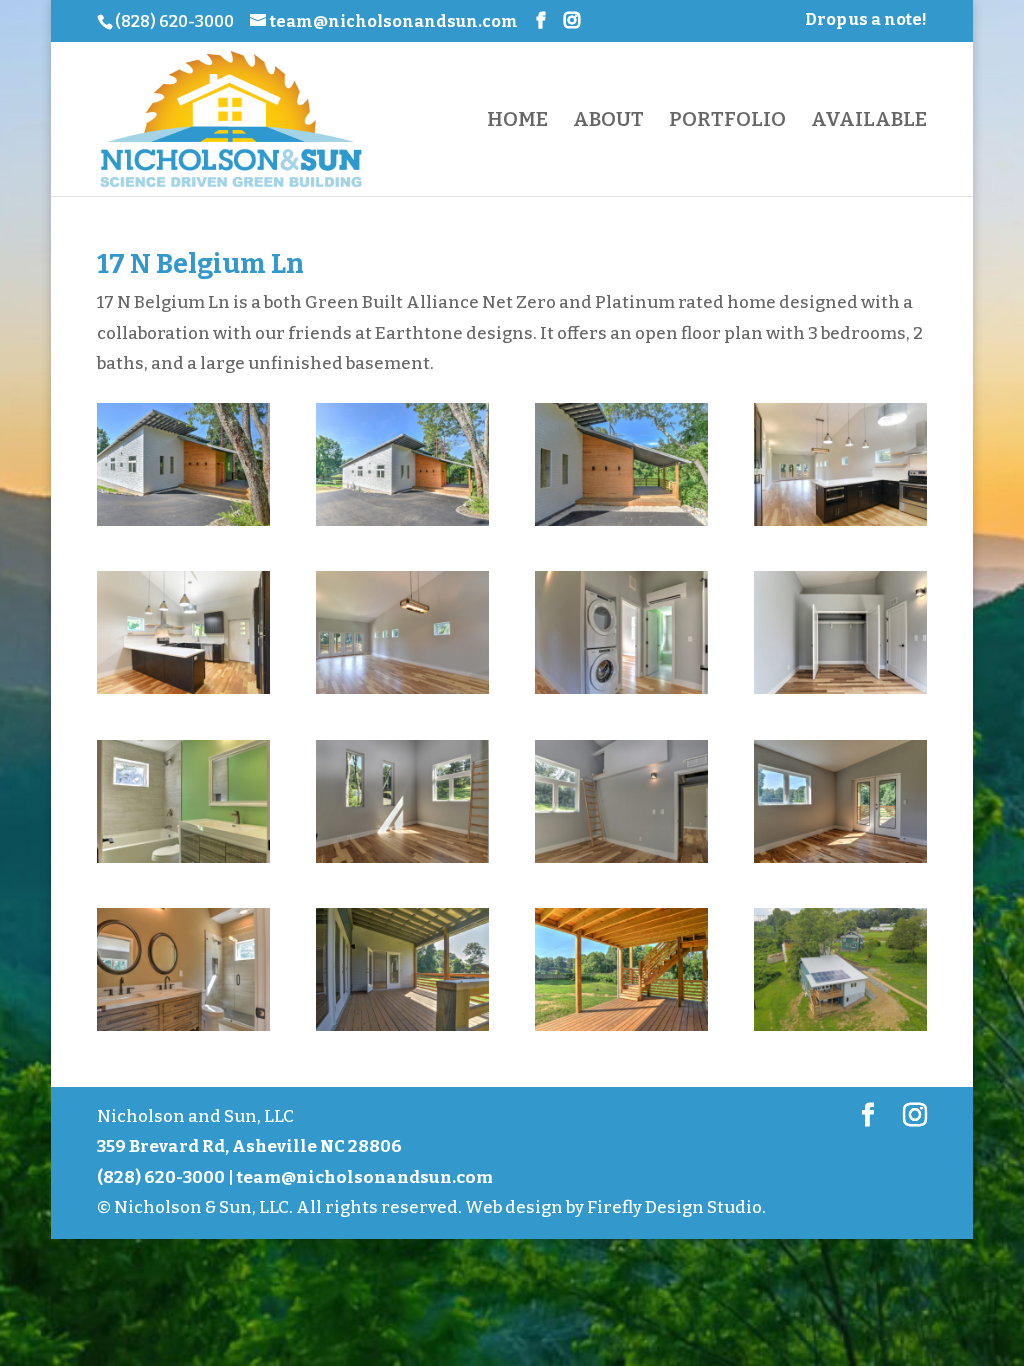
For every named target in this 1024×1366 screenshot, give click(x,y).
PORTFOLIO (727, 121)
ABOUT (608, 121)
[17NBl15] (183, 1030)
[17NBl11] (402, 862)
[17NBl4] (183, 693)
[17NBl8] (840, 693)
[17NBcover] (183, 525)
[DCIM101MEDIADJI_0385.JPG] (840, 1030)
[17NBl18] (621, 1030)
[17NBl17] (402, 1030)
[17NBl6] (402, 693)
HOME (517, 121)
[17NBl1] (402, 525)
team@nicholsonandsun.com (365, 1177)
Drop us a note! (866, 20)
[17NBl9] (183, 862)
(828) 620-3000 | (167, 1177)
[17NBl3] (840, 525)
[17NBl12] (621, 862)
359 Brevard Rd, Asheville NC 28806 (249, 1146)
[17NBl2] (621, 525)
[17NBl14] (840, 862)
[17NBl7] (621, 693)
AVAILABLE (869, 121)
